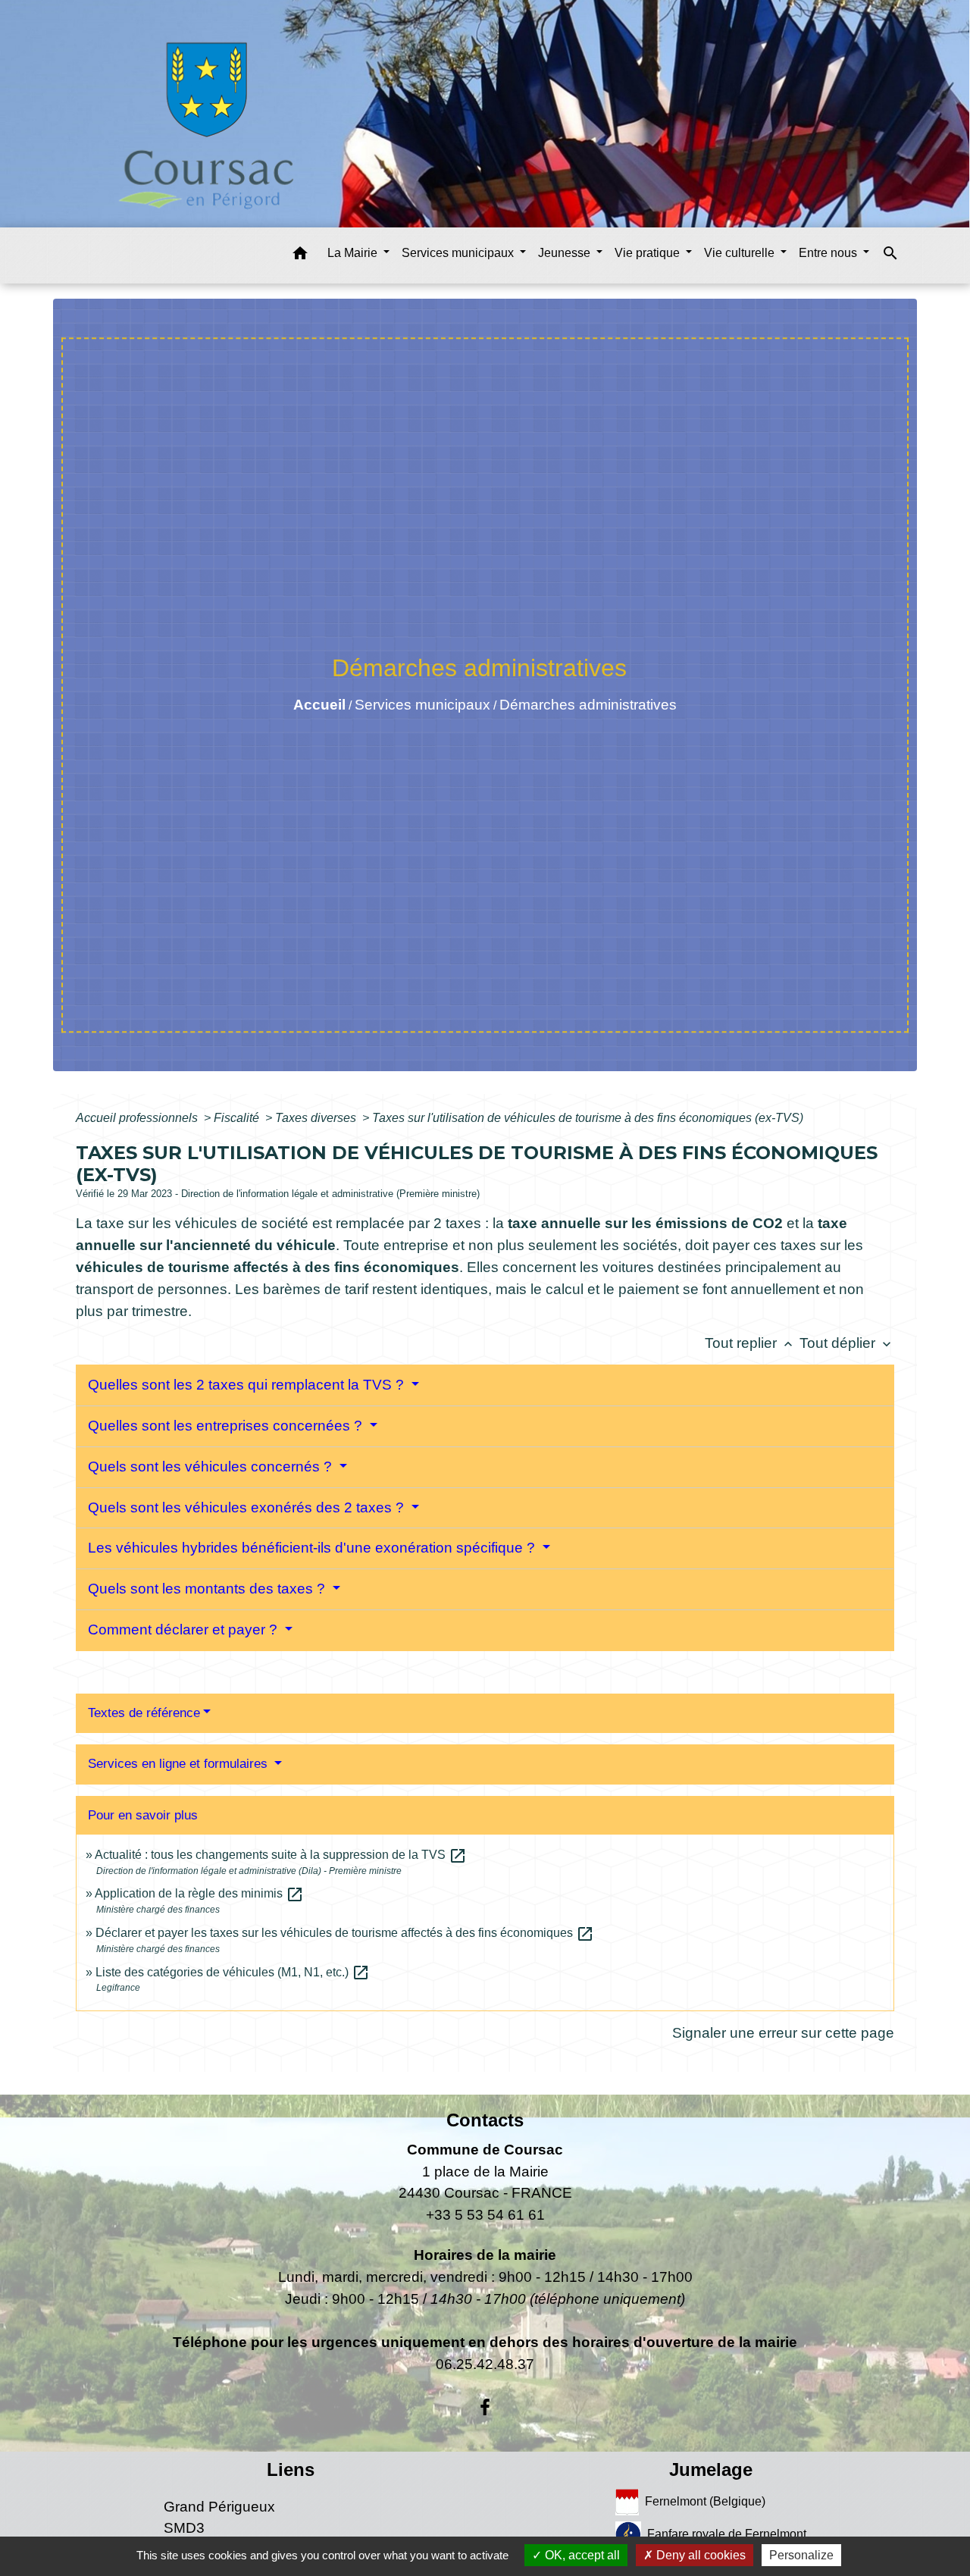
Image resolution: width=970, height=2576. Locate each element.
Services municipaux (422, 705)
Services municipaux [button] (459, 253)
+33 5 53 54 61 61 (485, 2215)
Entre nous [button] (829, 253)
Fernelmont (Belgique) (705, 2501)
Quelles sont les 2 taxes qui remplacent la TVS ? (248, 1385)
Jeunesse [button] (566, 253)
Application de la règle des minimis (199, 1893)
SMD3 (184, 2528)
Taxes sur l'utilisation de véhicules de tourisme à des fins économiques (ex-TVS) (588, 1118)
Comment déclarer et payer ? (185, 1630)
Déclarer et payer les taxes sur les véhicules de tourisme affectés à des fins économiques (345, 1933)
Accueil (319, 705)
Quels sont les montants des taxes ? (208, 1589)
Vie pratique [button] (649, 253)
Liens (291, 2469)
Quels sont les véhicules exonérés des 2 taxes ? (248, 1507)
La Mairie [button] (354, 253)
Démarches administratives (588, 705)
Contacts (485, 2120)
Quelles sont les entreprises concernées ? (227, 1426)
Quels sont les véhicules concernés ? (212, 1467)
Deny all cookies (699, 2555)
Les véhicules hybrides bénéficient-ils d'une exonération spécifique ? (313, 1548)
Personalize (801, 2555)
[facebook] (485, 2408)
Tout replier (750, 1343)
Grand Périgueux (219, 2507)
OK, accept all (581, 2555)
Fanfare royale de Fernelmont (727, 2533)
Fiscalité (238, 1118)
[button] (300, 256)
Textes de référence (144, 1713)
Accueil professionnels (138, 1118)
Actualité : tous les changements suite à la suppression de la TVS (281, 1855)
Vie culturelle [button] (741, 253)
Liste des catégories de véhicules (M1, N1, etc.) (233, 1972)
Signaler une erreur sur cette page (783, 2033)
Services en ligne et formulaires (180, 1764)
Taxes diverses (317, 1118)
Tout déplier (847, 1343)
